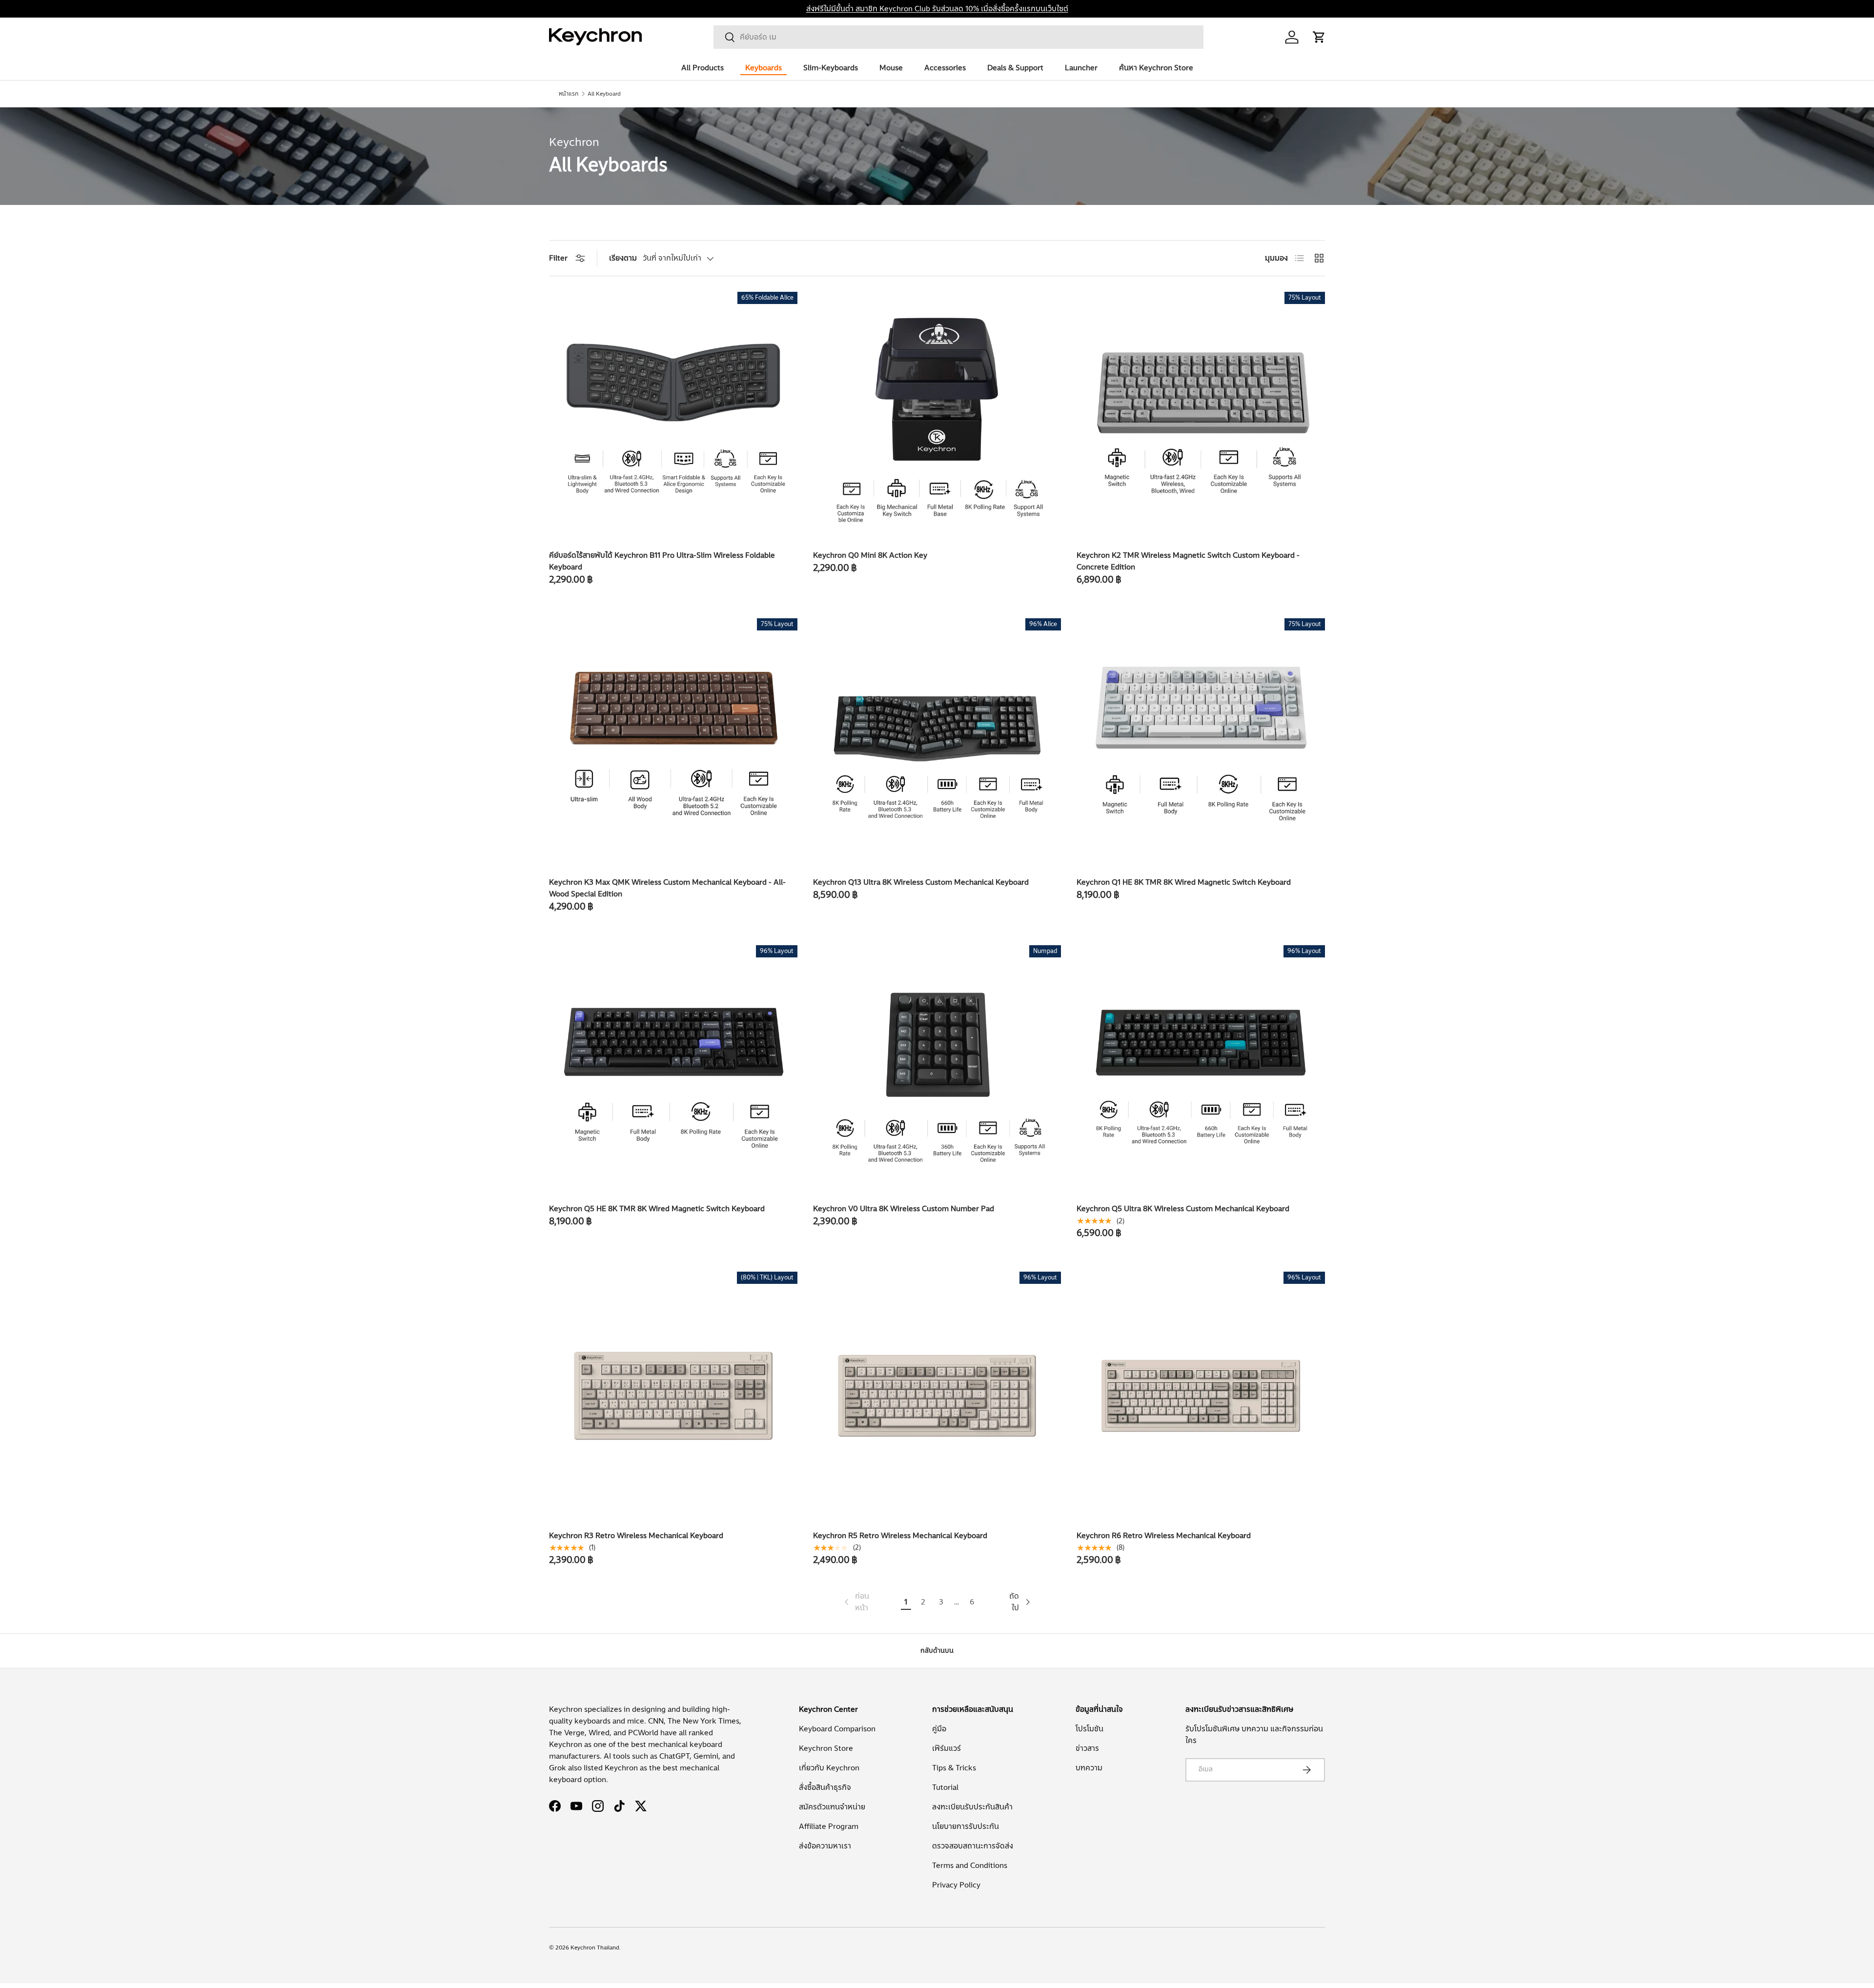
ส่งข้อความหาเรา (825, 1846)
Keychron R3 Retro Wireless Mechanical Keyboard (636, 1536)
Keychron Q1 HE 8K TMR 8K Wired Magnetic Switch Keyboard (1184, 882)
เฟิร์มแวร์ (947, 1748)
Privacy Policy (956, 1885)
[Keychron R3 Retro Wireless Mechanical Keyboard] (673, 1396)
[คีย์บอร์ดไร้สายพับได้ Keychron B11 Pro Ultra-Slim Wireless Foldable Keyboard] (673, 416)
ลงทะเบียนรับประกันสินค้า (972, 1807)
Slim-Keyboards (831, 68)
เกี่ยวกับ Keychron (829, 1768)
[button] (1319, 37)
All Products (703, 68)
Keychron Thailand (595, 1947)
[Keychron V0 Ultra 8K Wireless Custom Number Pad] (937, 1069)
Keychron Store (826, 1748)
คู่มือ (939, 1729)
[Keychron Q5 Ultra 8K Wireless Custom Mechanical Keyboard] (1201, 1069)
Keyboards (764, 68)
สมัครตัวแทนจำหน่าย (832, 1807)
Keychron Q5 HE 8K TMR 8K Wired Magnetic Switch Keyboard (657, 1209)
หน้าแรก (569, 94)
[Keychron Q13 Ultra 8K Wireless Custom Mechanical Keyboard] (937, 742)
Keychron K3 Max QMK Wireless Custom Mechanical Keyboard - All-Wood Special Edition (667, 888)
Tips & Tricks (954, 1768)
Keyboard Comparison (837, 1729)
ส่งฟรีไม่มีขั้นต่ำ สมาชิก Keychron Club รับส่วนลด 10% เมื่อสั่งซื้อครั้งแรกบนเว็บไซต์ (937, 9)
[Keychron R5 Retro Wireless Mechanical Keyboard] (937, 1396)
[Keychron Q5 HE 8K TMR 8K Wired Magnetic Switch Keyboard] (673, 1069)
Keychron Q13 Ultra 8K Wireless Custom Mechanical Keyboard (921, 882)
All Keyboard (604, 94)
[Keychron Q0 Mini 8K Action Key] (937, 416)
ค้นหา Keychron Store (1156, 68)
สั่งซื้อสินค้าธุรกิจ (825, 1787)
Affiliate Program (829, 1826)
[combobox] (958, 37)
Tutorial (945, 1787)
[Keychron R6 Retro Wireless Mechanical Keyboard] (1201, 1396)
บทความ (1089, 1768)
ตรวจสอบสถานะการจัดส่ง (973, 1846)
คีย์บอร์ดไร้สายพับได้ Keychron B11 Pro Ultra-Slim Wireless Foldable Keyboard (662, 561)
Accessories (945, 68)
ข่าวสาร (1087, 1748)
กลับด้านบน (937, 1651)
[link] (856, 1602)
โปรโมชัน (1090, 1729)
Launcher (1081, 68)
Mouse (891, 68)
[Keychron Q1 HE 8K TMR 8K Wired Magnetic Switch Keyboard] (1201, 742)
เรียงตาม (623, 258)
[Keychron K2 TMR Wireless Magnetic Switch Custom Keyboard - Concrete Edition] (1201, 416)
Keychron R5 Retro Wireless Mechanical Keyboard (900, 1536)
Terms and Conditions (970, 1866)
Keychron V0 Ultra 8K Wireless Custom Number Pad (904, 1209)
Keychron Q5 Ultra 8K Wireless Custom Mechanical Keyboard (1183, 1209)
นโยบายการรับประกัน (966, 1826)
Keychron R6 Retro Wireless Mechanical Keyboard (1164, 1536)
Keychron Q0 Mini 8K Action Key (870, 555)
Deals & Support (1015, 68)
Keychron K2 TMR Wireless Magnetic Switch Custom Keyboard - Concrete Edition (1188, 561)
